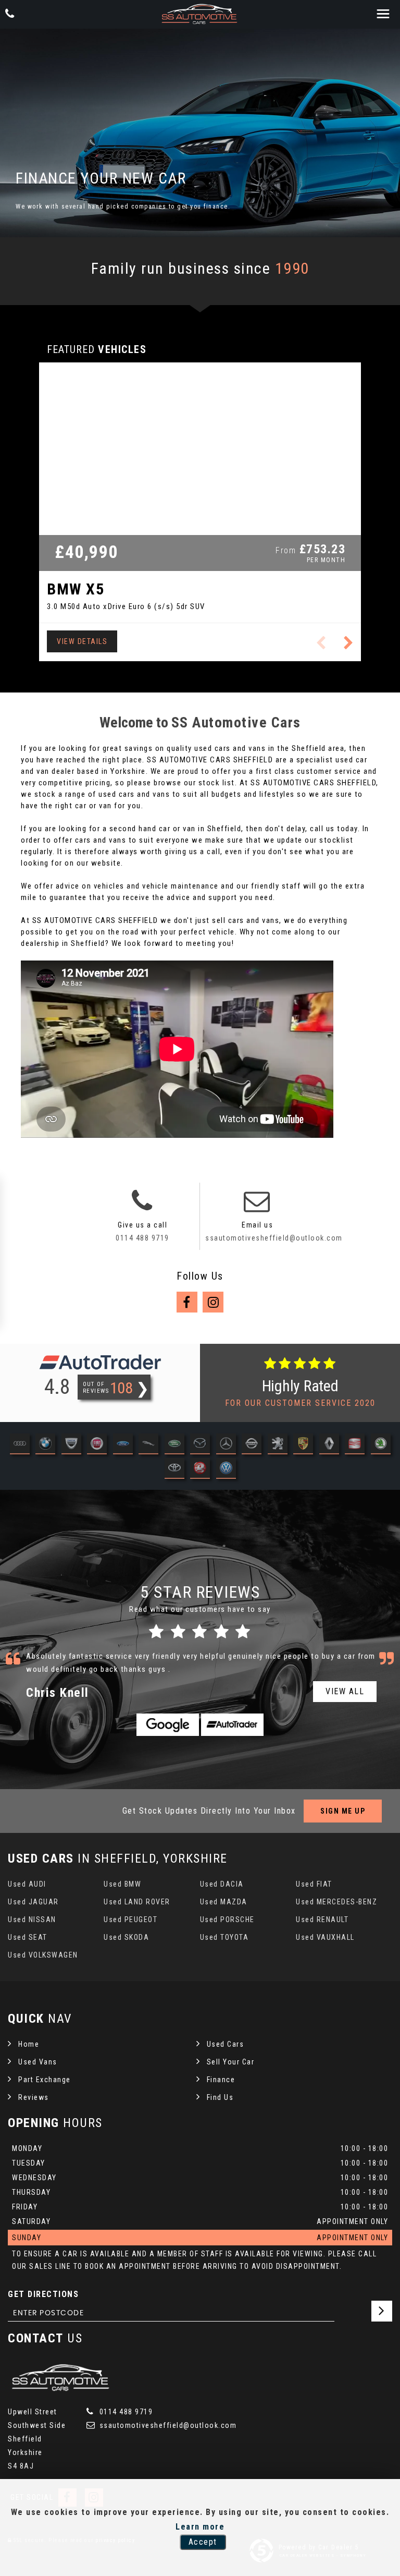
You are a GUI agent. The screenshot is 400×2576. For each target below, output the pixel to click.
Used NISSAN (32, 1919)
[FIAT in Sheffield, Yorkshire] (97, 1445)
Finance (221, 2080)
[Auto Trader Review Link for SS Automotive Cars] (232, 1725)
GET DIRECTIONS (43, 2294)
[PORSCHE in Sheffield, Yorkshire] (303, 1445)
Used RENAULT (322, 1919)
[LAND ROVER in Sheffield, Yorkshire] (174, 1445)
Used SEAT (28, 1937)
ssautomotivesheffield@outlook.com (274, 1238)
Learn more (200, 2527)
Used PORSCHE (227, 1919)
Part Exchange (45, 2080)
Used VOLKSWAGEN (43, 1955)
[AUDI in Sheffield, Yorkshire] (20, 1445)
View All (345, 1691)
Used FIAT (314, 1884)
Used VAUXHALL (325, 1937)
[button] (349, 643)
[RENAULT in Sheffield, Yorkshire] (329, 1445)
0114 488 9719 (142, 1238)
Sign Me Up (343, 1811)
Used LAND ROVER (137, 1902)
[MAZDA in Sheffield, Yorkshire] (200, 1445)
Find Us (220, 2097)
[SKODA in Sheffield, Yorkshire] (381, 1445)
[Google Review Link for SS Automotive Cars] (168, 1725)
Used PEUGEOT (130, 1919)
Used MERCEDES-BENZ (336, 1902)
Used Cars (226, 2044)
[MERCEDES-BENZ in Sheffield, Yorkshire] (226, 1445)
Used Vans (38, 2062)
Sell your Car (231, 2062)
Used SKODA (126, 1937)
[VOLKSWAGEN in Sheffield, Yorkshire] (226, 1469)
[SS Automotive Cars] (200, 14)
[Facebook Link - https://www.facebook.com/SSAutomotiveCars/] (187, 1302)
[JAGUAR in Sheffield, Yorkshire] (148, 1445)
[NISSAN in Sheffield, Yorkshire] (252, 1445)
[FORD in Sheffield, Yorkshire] (123, 1445)
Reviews (34, 2097)
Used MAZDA (224, 1902)
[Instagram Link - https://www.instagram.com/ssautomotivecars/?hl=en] (213, 1302)
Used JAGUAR (33, 1902)
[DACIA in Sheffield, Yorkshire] (71, 1445)
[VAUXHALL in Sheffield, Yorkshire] (200, 1469)
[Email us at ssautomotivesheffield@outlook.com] (257, 1207)
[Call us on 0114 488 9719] (142, 1207)
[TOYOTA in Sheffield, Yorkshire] (174, 1469)
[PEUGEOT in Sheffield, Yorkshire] (278, 1445)
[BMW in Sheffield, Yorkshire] (45, 1445)
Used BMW (122, 1884)
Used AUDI (27, 1884)
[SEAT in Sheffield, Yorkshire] (355, 1445)
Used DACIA (222, 1884)
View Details (82, 641)
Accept (203, 2542)
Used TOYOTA (224, 1937)
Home (29, 2044)
